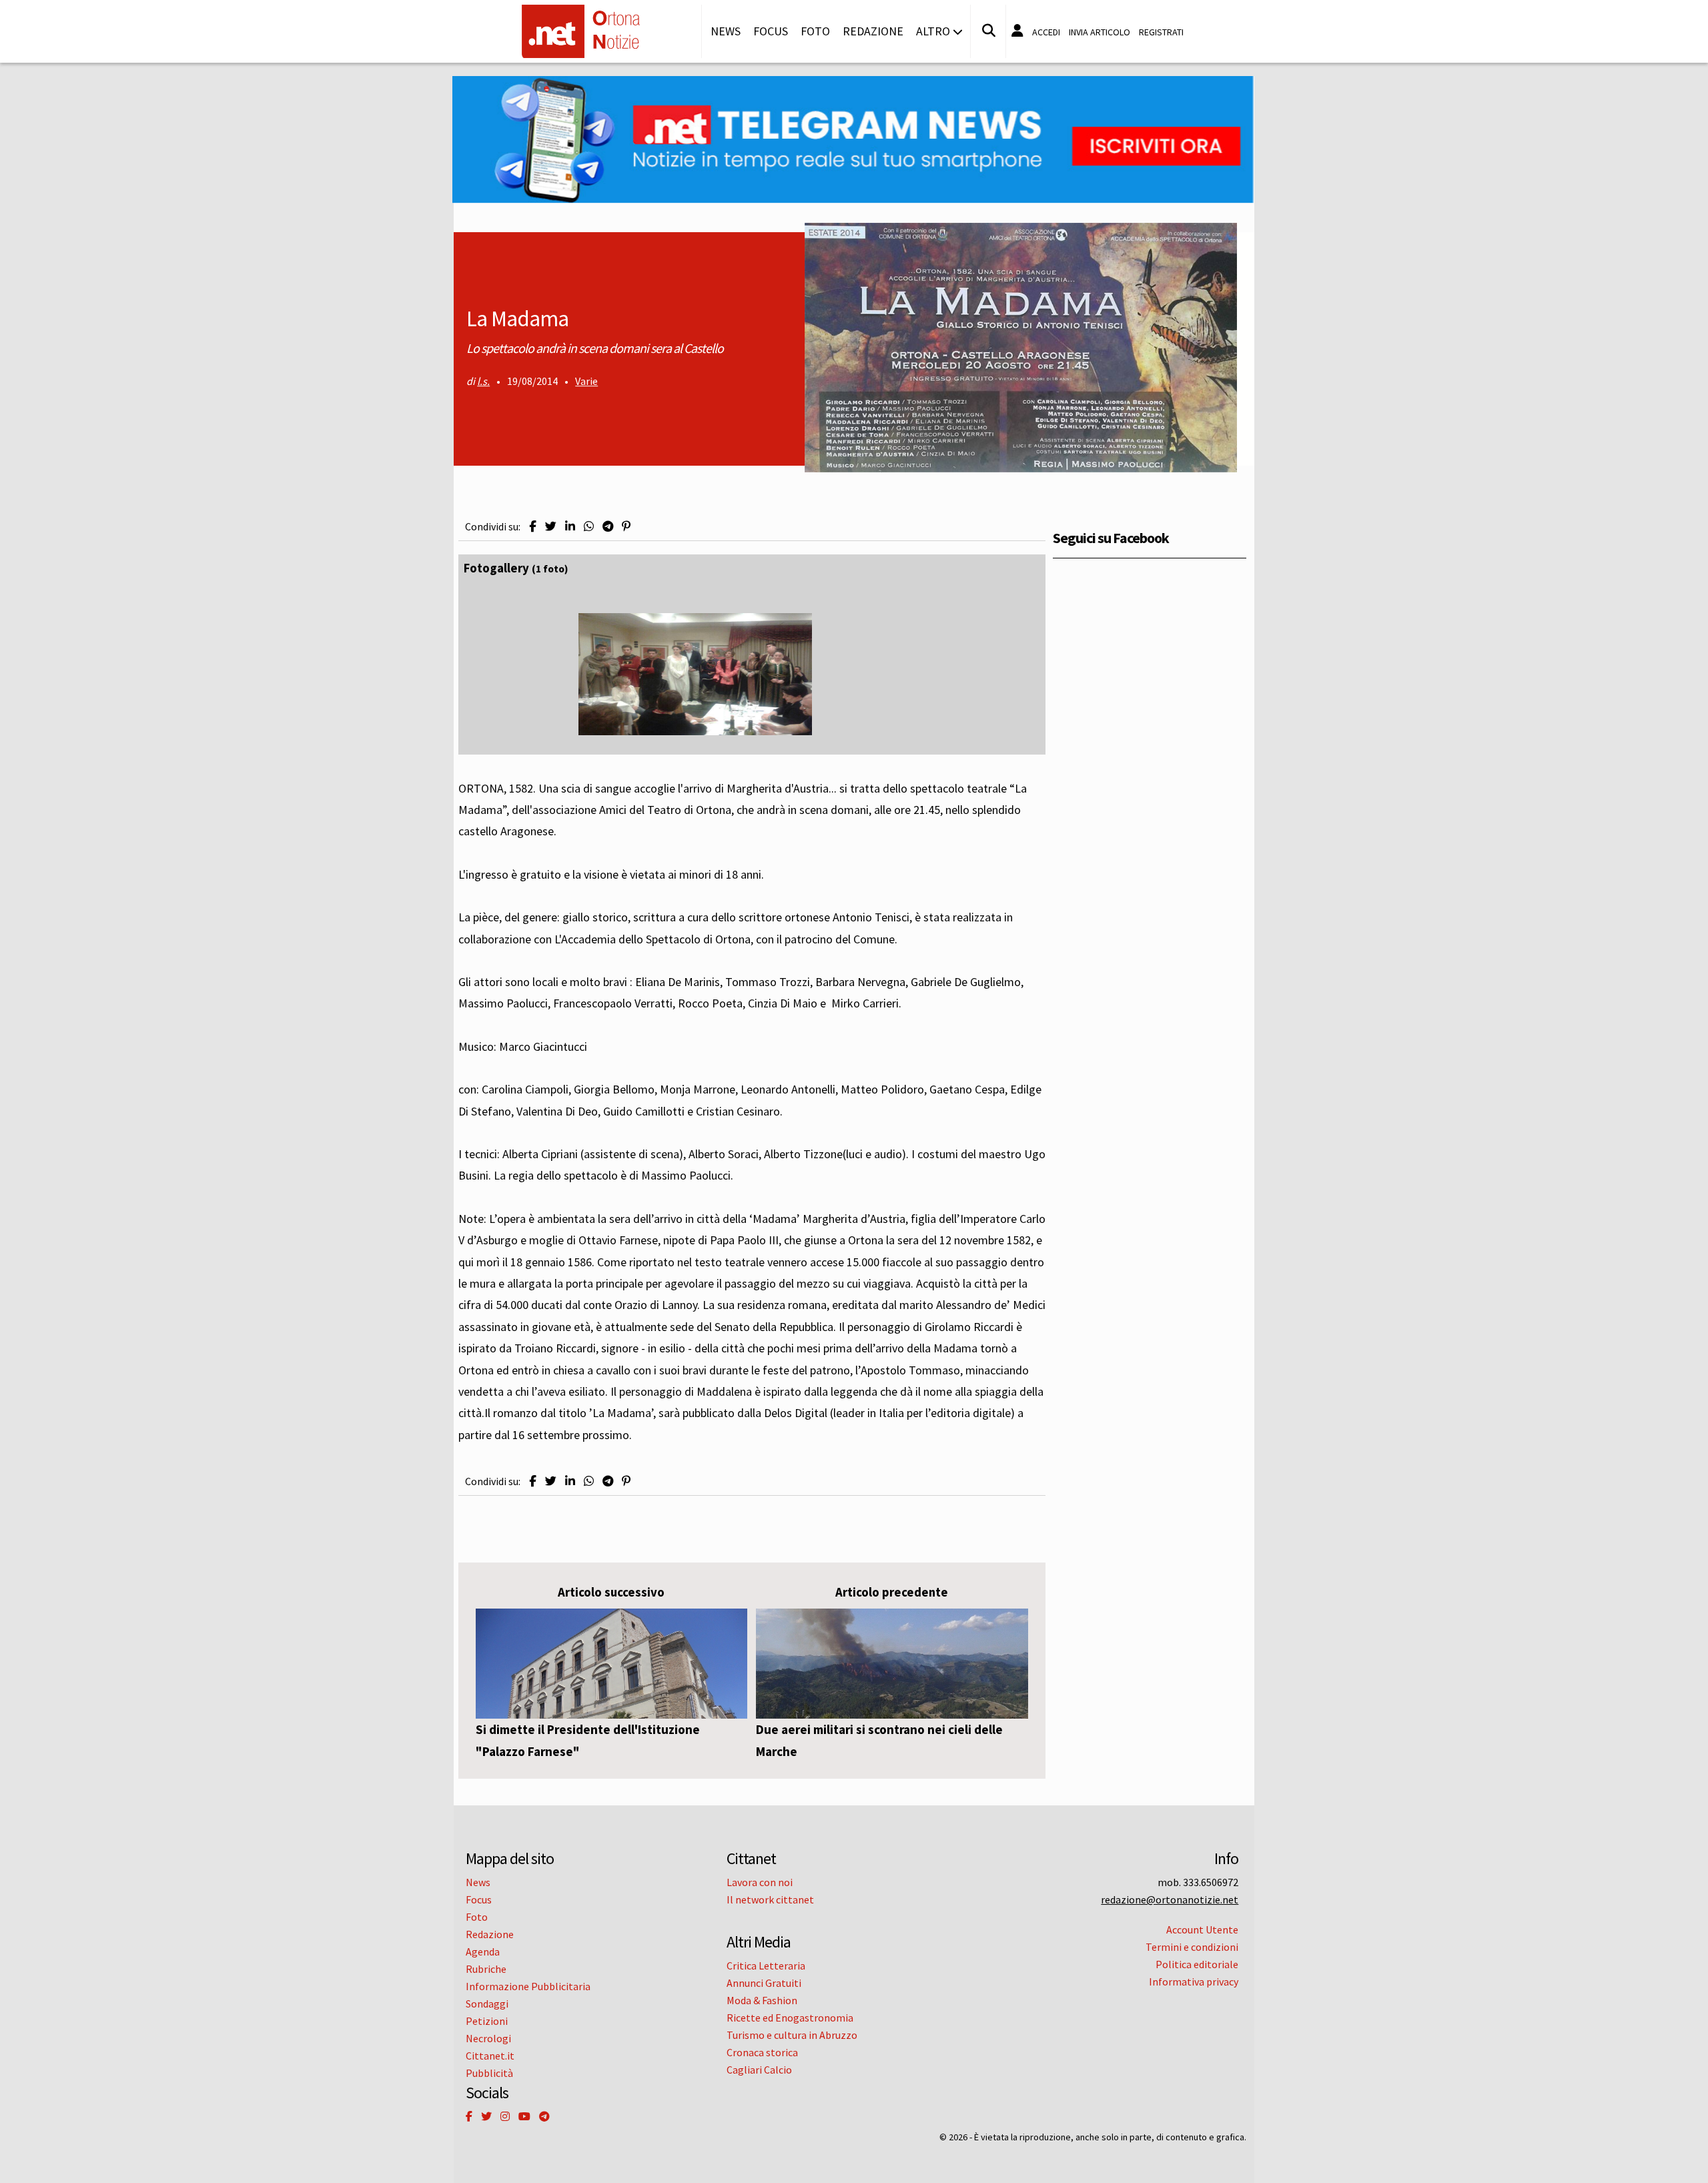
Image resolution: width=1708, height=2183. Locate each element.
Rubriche (486, 1969)
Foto (815, 31)
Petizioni (487, 2021)
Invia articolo (1100, 32)
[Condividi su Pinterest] (626, 526)
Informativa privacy (1194, 1982)
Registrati (1161, 32)
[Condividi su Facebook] (533, 526)
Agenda (483, 1951)
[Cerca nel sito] (989, 31)
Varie (586, 381)
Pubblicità (489, 2073)
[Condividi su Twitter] (551, 526)
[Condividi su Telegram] (608, 526)
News (726, 31)
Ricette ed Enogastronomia (790, 2018)
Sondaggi (487, 2004)
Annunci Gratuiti (764, 1983)
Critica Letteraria (766, 1966)
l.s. (483, 381)
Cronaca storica (762, 2052)
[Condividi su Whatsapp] (589, 526)
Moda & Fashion (762, 2000)
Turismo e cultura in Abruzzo (792, 2035)
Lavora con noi (760, 1882)
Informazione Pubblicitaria (528, 1986)
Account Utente (1202, 1929)
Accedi (1046, 32)
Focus (771, 31)
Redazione (873, 31)
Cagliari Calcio (759, 2070)
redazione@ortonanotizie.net (1170, 1899)
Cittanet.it (490, 2056)
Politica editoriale (1197, 1964)
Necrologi (488, 2038)
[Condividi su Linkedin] (570, 526)
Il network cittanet (770, 1899)
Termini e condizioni (1192, 1947)
